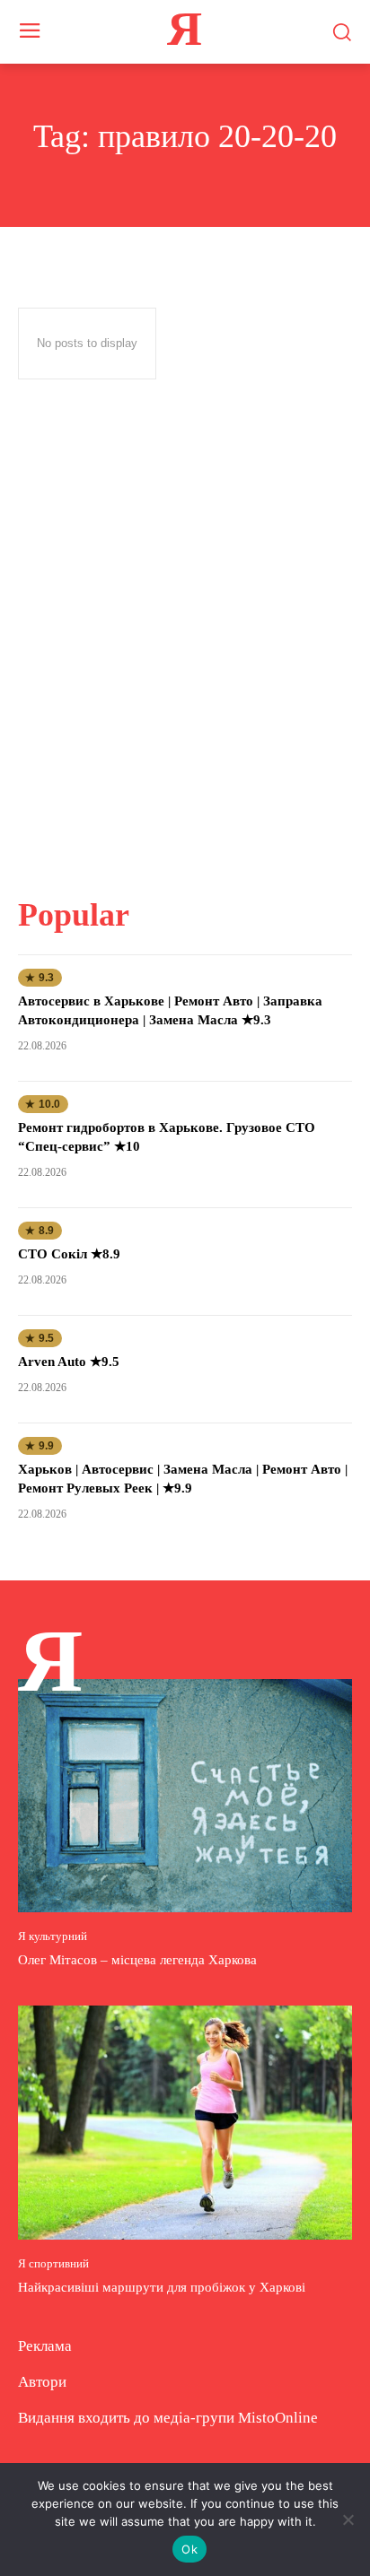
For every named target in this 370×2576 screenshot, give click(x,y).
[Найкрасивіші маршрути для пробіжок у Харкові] (185, 2122)
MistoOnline (278, 2418)
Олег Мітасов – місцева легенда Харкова (137, 1960)
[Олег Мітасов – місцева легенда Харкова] (185, 1796)
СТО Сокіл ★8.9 (69, 1254)
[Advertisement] (185, 636)
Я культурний (53, 1936)
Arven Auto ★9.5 (69, 1362)
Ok (189, 2549)
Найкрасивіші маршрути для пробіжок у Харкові (162, 2287)
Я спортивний (53, 2263)
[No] (348, 2519)
